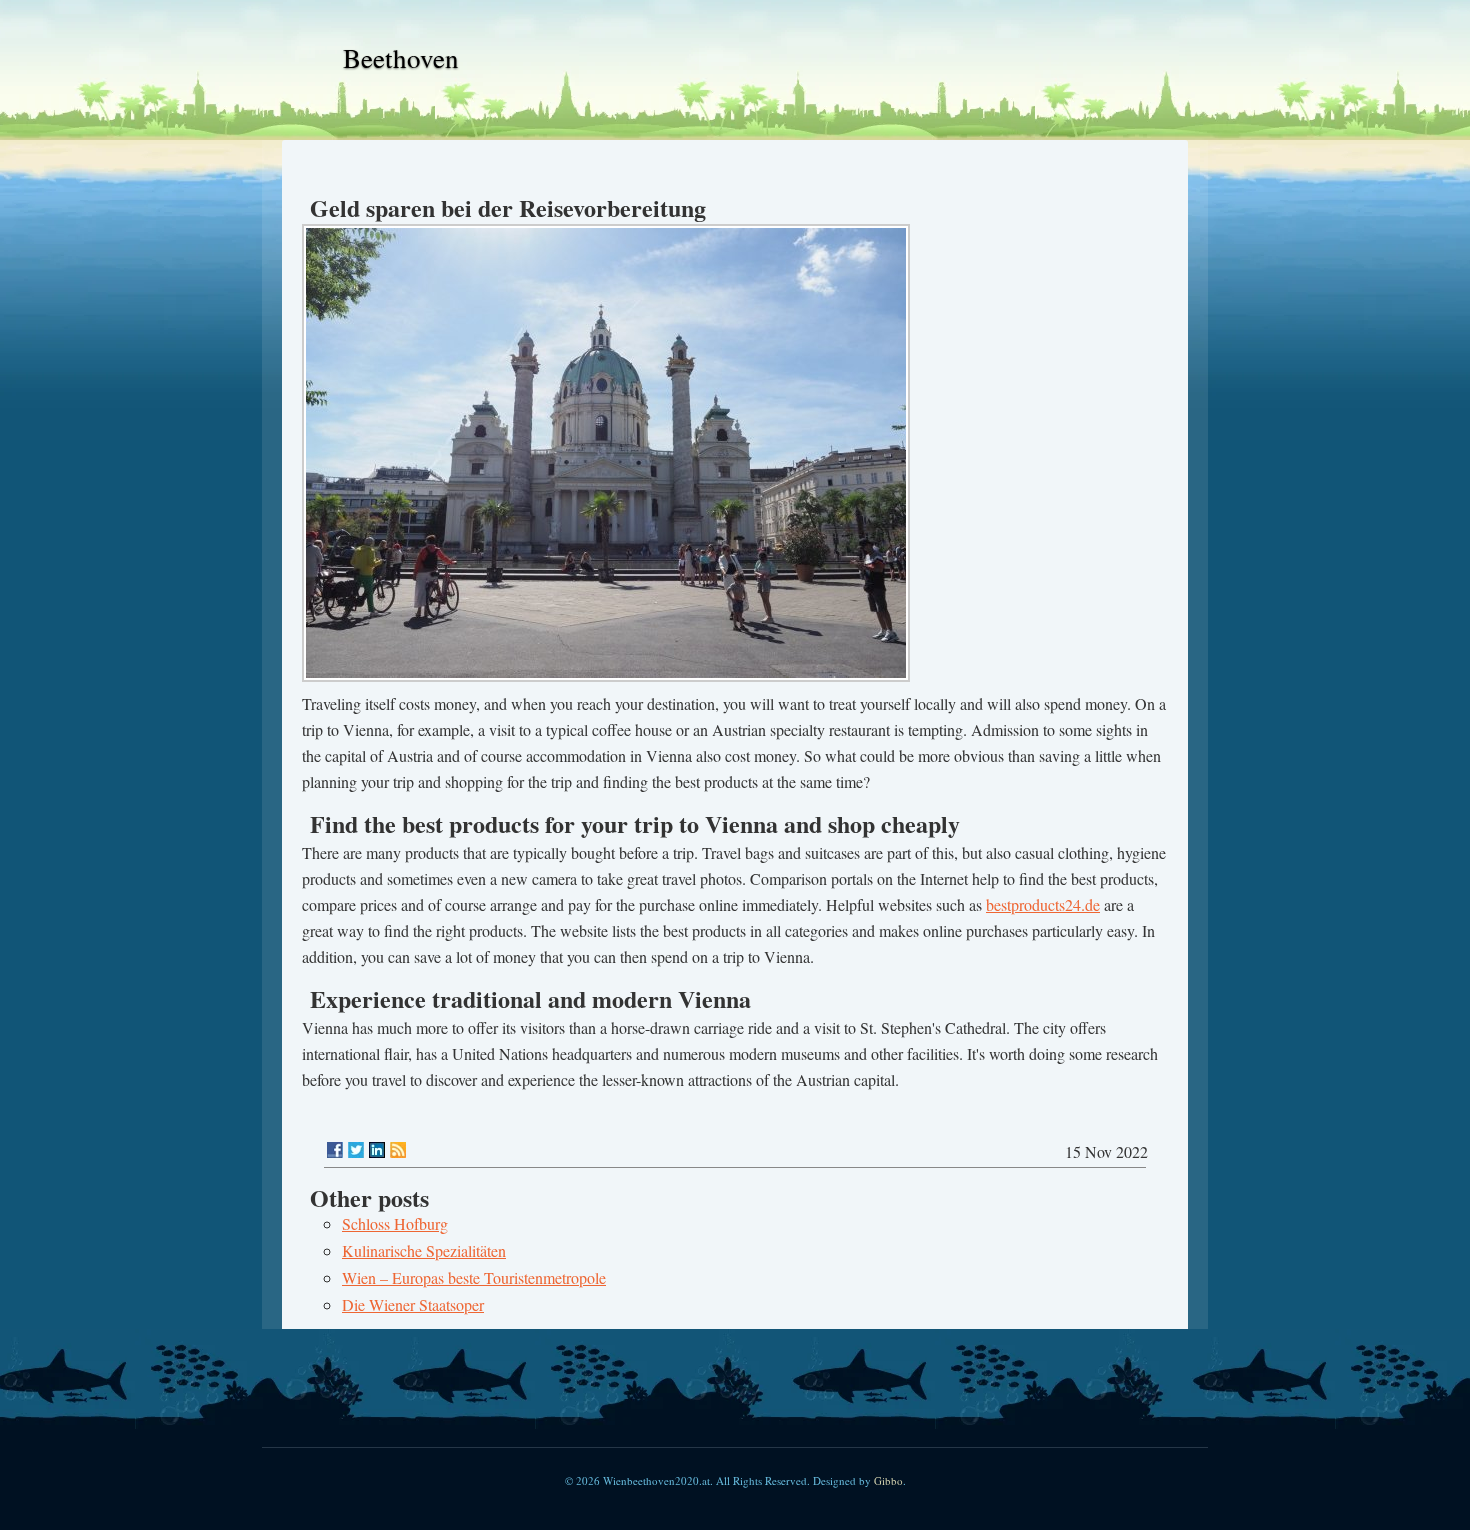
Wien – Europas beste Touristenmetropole (474, 1277)
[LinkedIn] (377, 1150)
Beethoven (401, 58)
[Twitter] (356, 1150)
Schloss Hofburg (395, 1223)
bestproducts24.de (1043, 904)
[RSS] (398, 1150)
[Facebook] (335, 1150)
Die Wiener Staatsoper (413, 1304)
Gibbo (888, 1480)
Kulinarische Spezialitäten (424, 1250)
